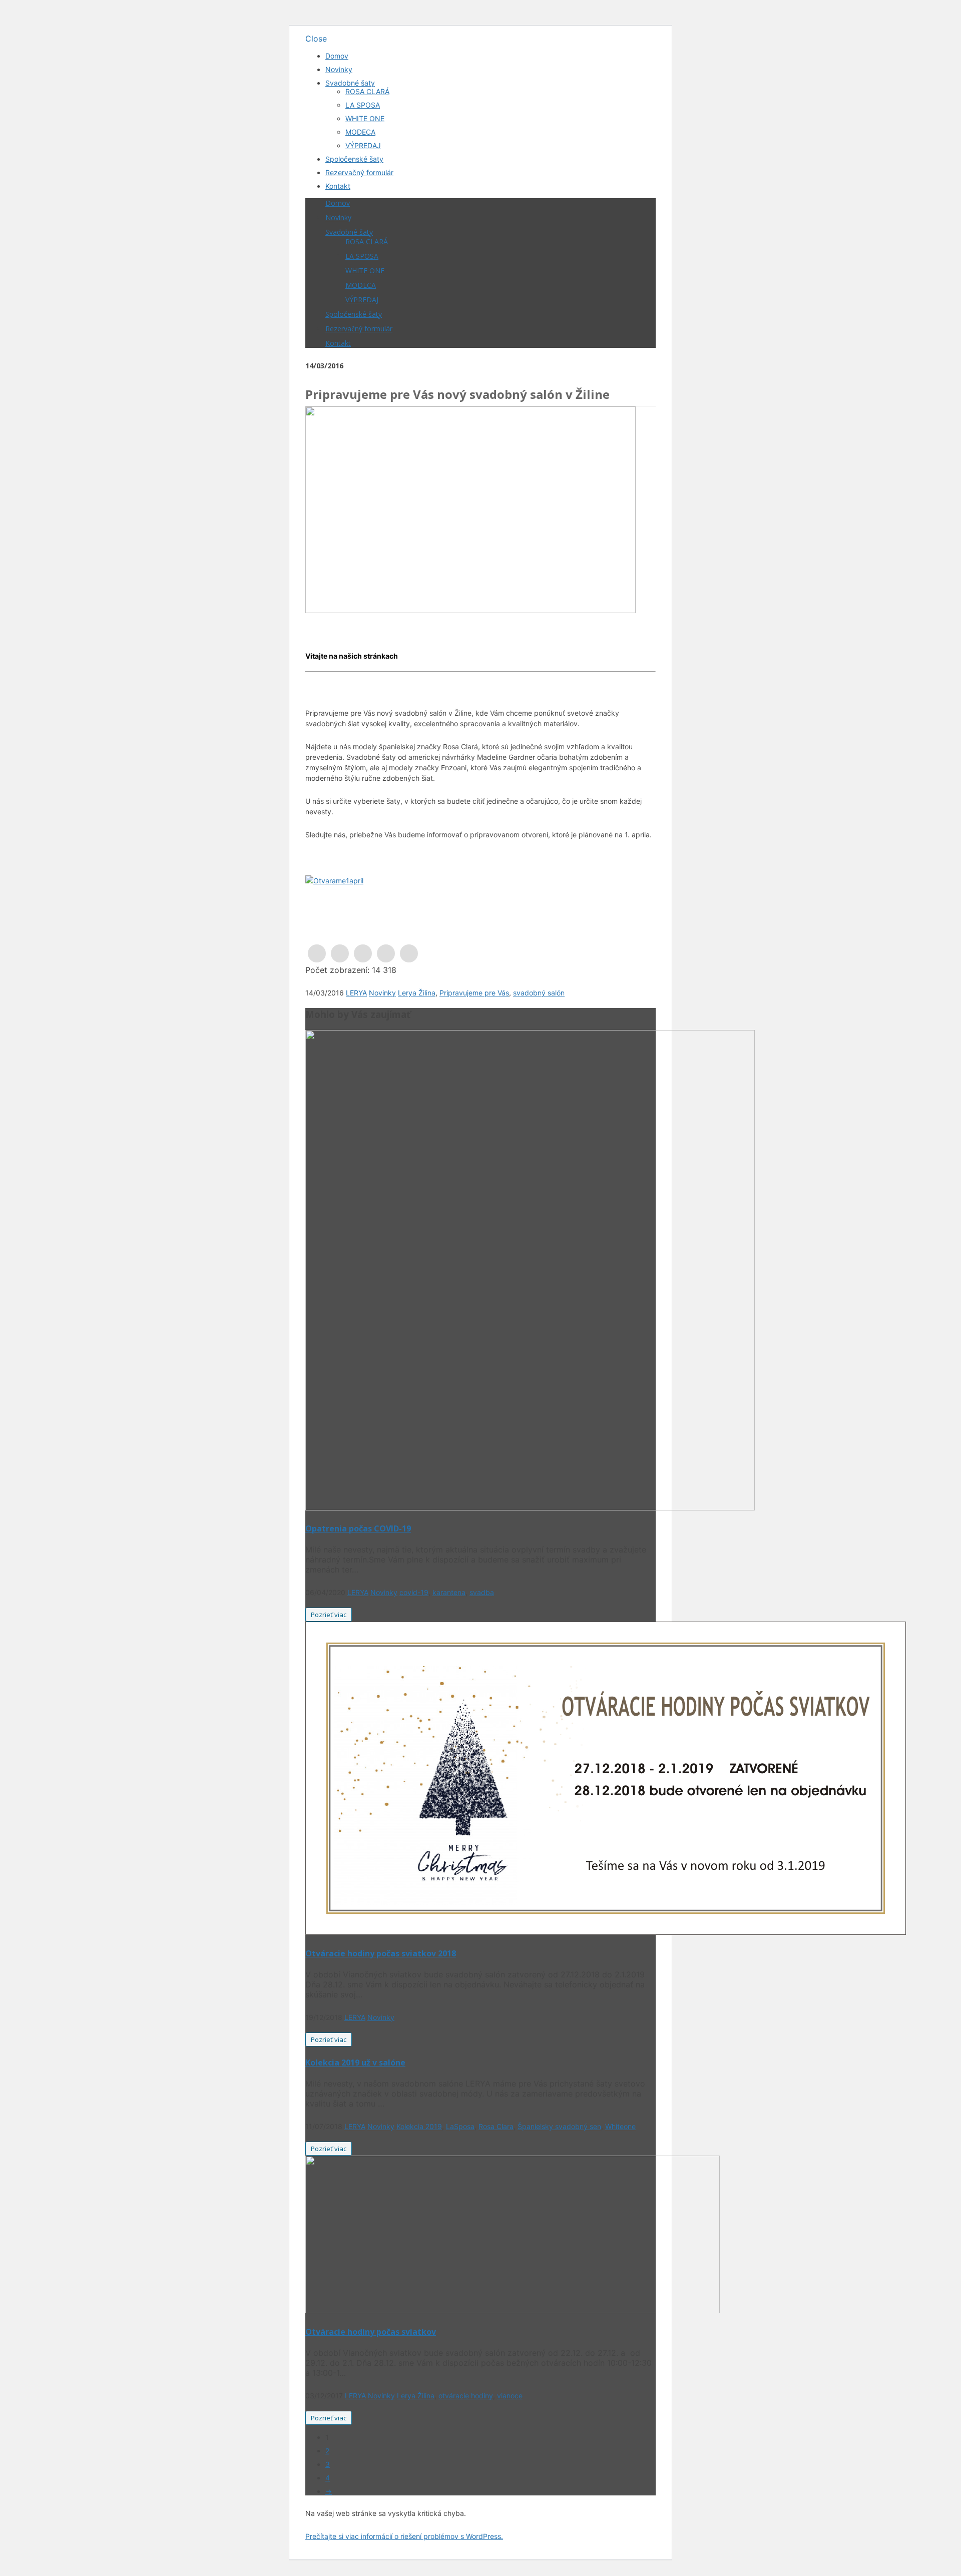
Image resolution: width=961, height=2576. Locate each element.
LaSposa (460, 2126)
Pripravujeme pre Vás (474, 993)
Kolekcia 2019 (419, 2126)
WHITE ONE (365, 118)
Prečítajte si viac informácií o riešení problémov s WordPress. (404, 2536)
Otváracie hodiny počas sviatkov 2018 (381, 1953)
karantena (449, 1592)
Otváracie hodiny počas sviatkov (371, 2332)
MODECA (360, 132)
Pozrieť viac (329, 1615)
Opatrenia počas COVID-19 (358, 1528)
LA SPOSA (363, 105)
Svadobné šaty (350, 83)
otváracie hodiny (466, 2396)
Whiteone (620, 2126)
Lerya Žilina (417, 993)
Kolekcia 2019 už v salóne (355, 2063)
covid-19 (414, 1592)
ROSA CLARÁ (367, 91)
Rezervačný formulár (359, 172)
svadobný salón (539, 993)
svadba (482, 1592)
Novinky (339, 69)
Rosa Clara (496, 2126)
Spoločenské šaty (354, 159)
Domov (337, 56)
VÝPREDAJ (363, 145)
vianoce (510, 2396)
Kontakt (338, 186)
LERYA (356, 993)
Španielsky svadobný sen (559, 2126)
